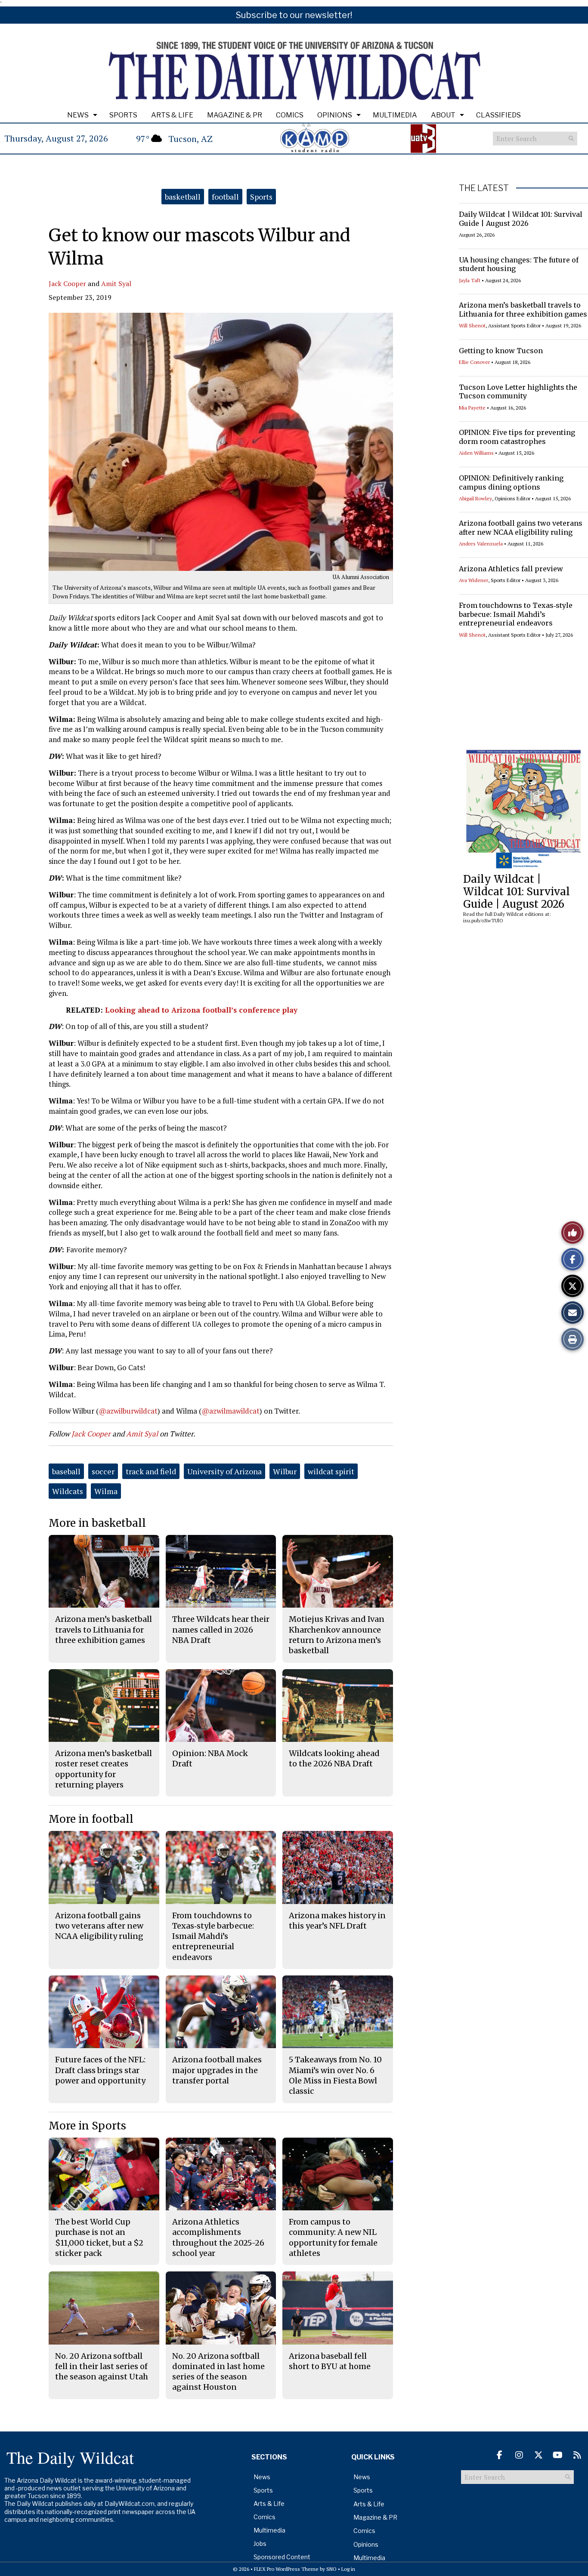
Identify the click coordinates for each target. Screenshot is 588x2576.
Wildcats (68, 1491)
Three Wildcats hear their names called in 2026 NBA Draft (221, 1630)
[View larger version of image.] (221, 442)
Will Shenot (472, 325)
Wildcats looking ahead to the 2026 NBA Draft (334, 1758)
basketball (183, 197)
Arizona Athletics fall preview (511, 569)
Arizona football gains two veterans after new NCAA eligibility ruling (521, 528)
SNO (331, 2569)
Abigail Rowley (475, 498)
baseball (66, 1471)
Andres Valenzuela (481, 544)
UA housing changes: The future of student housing (519, 264)
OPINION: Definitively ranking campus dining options (511, 482)
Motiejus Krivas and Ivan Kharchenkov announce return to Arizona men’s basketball (337, 1635)
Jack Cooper (67, 283)
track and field (151, 1471)
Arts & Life (172, 115)
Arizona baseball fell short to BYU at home (330, 2361)
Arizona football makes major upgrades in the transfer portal (217, 2070)
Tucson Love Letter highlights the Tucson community (518, 392)
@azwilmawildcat (231, 1411)
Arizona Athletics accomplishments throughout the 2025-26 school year (218, 2237)
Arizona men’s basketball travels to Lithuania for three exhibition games (523, 310)
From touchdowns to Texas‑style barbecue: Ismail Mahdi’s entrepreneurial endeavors (516, 614)
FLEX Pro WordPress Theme (286, 2569)
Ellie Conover (474, 362)
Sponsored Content (282, 2557)
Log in (348, 2569)
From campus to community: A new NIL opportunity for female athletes (333, 2237)
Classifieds (498, 115)
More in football (91, 1819)
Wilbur (285, 1471)
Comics (290, 115)
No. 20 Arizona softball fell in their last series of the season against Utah (102, 2366)
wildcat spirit (331, 1471)
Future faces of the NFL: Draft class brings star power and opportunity (100, 2070)
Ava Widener (473, 580)
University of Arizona (224, 1471)
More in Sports (87, 2126)
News (78, 115)
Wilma (106, 1491)
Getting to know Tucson (501, 351)
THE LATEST (484, 188)
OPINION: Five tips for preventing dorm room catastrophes (517, 437)
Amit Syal (116, 283)
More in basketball (97, 1523)
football (225, 197)
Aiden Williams (476, 453)
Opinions (335, 115)
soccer (103, 1471)
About (443, 115)
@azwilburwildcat (128, 1411)
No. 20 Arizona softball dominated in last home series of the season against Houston (218, 2372)
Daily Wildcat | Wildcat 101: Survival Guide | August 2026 (521, 219)
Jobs (260, 2544)
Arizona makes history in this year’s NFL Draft (337, 1921)
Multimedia (395, 115)
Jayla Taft (470, 280)
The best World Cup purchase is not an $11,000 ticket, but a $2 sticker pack (99, 2237)
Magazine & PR (235, 115)
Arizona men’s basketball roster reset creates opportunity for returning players (104, 1769)
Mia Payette (472, 408)
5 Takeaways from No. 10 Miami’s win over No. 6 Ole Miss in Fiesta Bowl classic (335, 2075)
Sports (123, 115)
